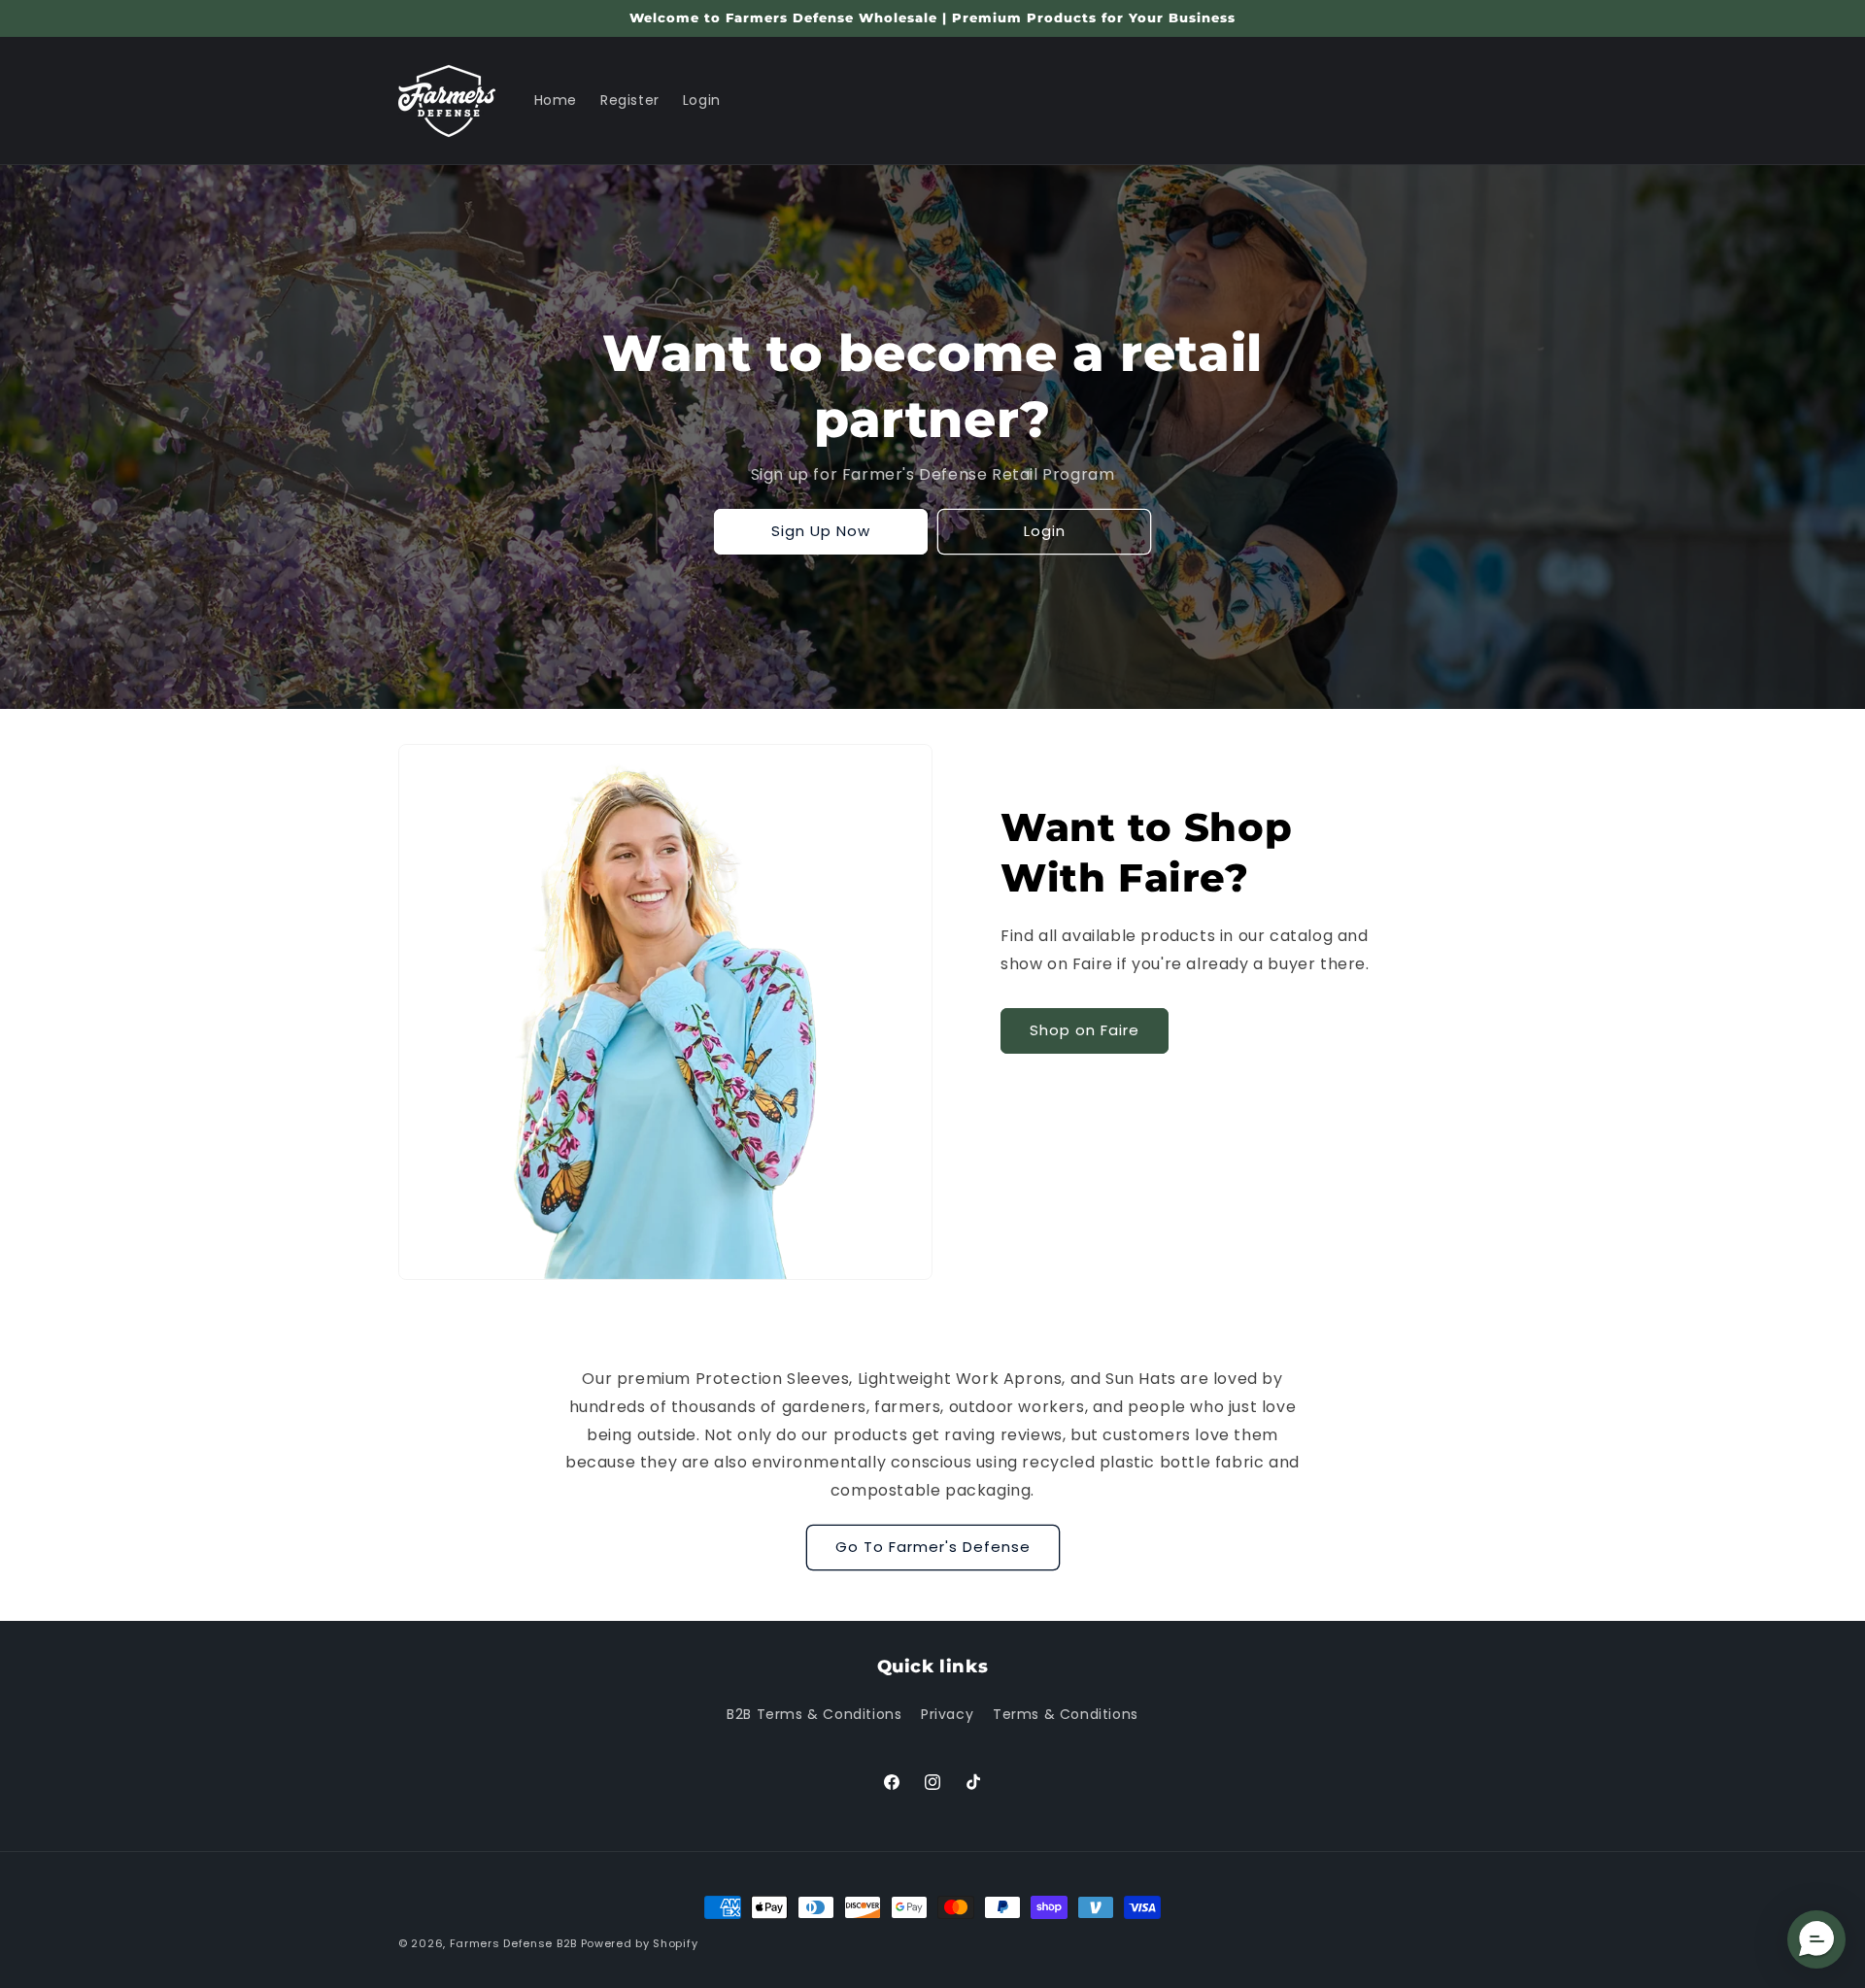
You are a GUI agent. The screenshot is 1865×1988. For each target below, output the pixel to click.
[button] (1816, 1939)
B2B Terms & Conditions (814, 1714)
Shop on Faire (1085, 1030)
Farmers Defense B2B (513, 1943)
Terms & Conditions (1066, 1714)
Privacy (947, 1714)
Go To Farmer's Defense (933, 1547)
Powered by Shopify (640, 1943)
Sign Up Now (821, 531)
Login (1045, 531)
